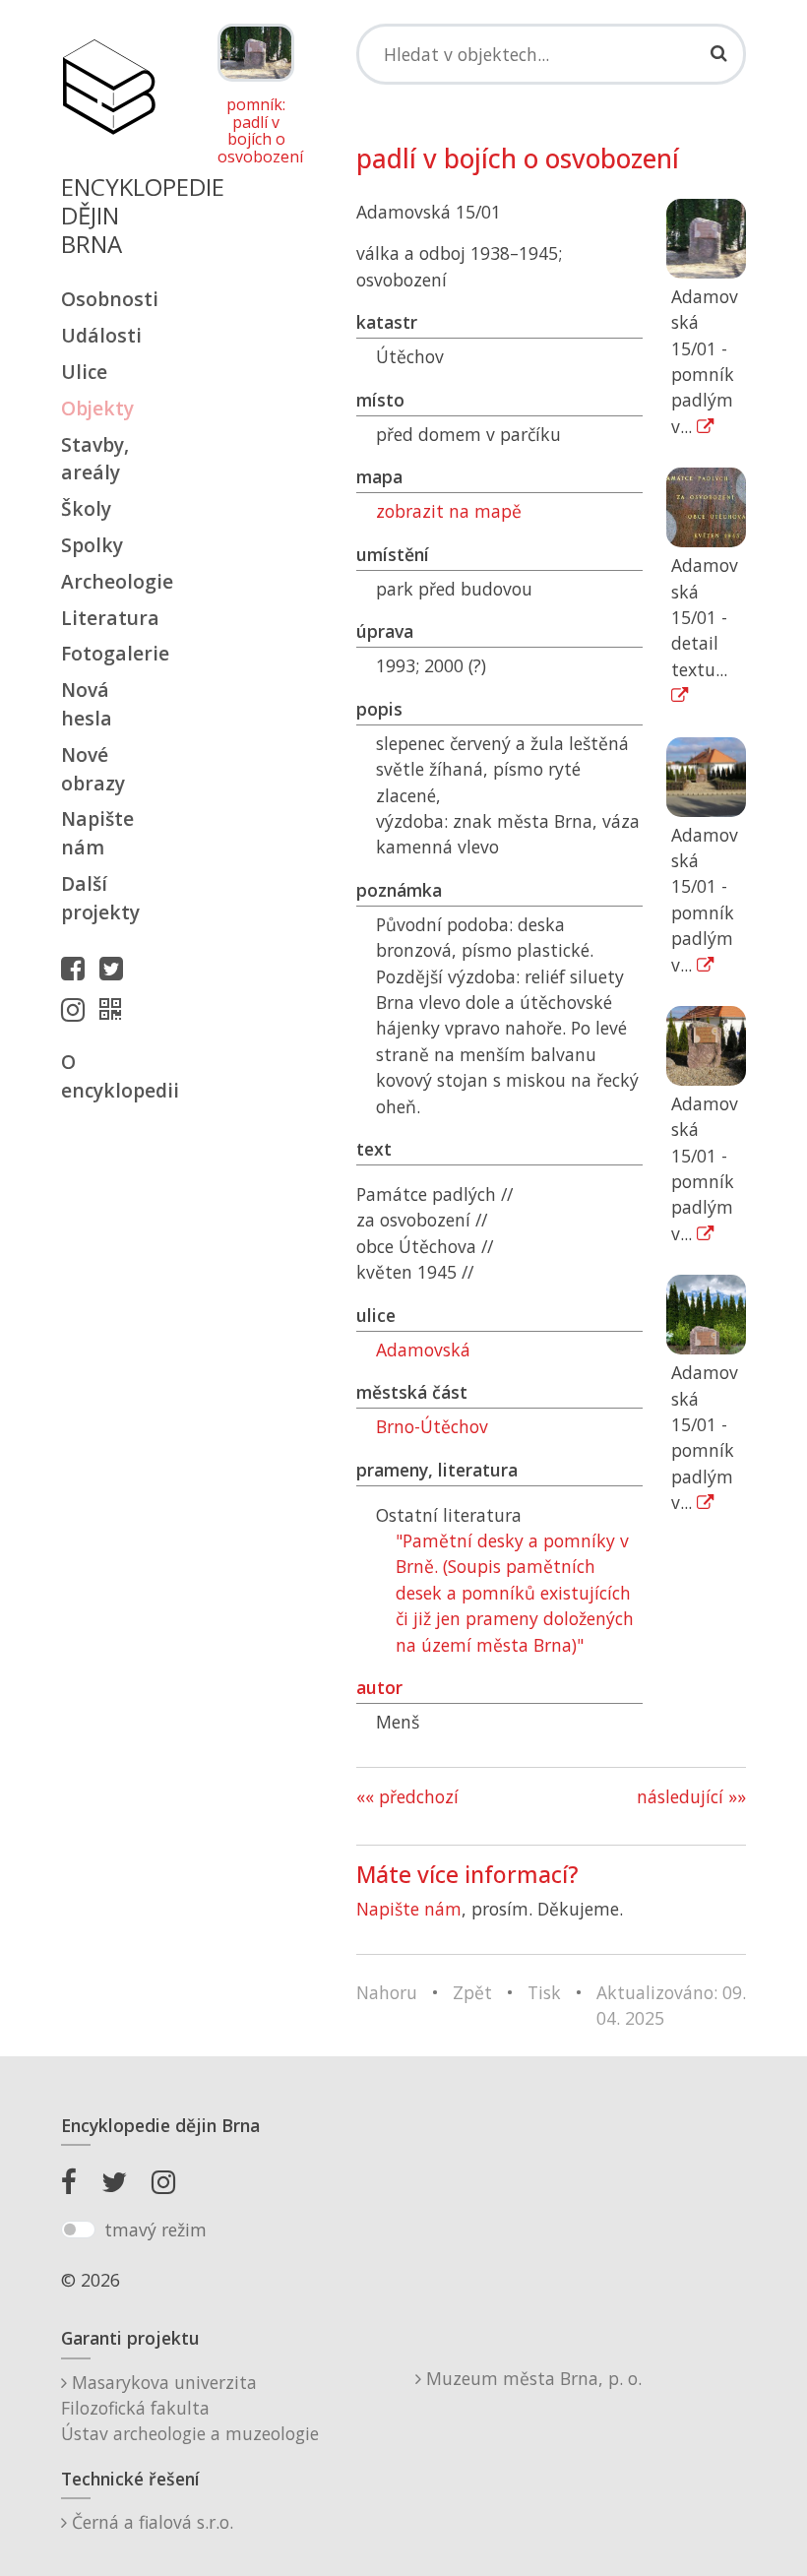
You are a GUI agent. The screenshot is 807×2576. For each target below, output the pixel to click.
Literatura (108, 618)
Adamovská (423, 1350)
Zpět (472, 1992)
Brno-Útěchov (432, 1426)
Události (101, 335)
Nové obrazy (93, 769)
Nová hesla (87, 704)
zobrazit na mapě (449, 511)
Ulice (84, 372)
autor (379, 1687)
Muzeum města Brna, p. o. (531, 2378)
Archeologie (108, 581)
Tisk (544, 1992)
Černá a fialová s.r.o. (150, 2522)
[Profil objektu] (115, 1009)
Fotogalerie (108, 653)
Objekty (97, 408)
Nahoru (387, 1992)
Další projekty (100, 898)
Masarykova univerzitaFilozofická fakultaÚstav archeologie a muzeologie (190, 2408)
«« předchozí (407, 1796)
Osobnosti (108, 299)
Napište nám (97, 833)
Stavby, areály (95, 459)
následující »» (691, 1796)
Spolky (92, 545)
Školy (86, 508)
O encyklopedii (108, 1076)
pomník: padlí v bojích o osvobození (256, 131)
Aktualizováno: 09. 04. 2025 (671, 2005)
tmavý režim (155, 2230)
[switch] (78, 2230)
